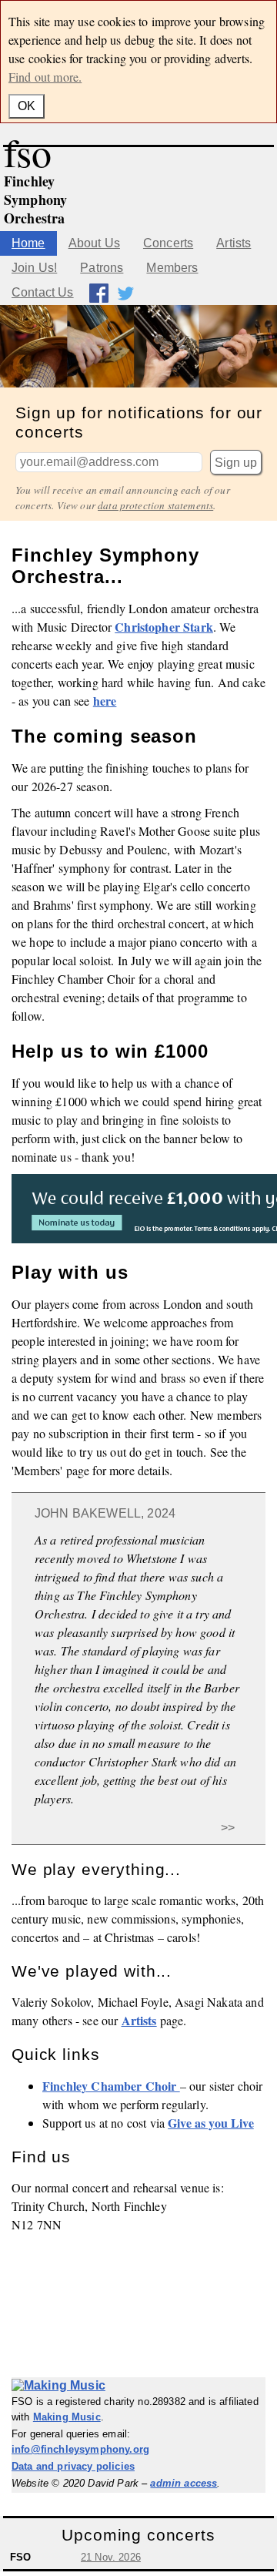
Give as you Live (211, 2123)
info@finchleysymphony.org (80, 2449)
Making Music (67, 2417)
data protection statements (155, 505)
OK (27, 106)
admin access (184, 2483)
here (105, 701)
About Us (94, 243)
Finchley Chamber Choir (111, 2086)
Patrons (102, 268)
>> (228, 1828)
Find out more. (45, 77)
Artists (234, 243)
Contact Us (43, 292)
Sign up (236, 463)
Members (172, 268)
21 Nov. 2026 (111, 2557)
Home (28, 243)
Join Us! (34, 268)
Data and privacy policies (73, 2466)
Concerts (168, 243)
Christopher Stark (164, 627)
